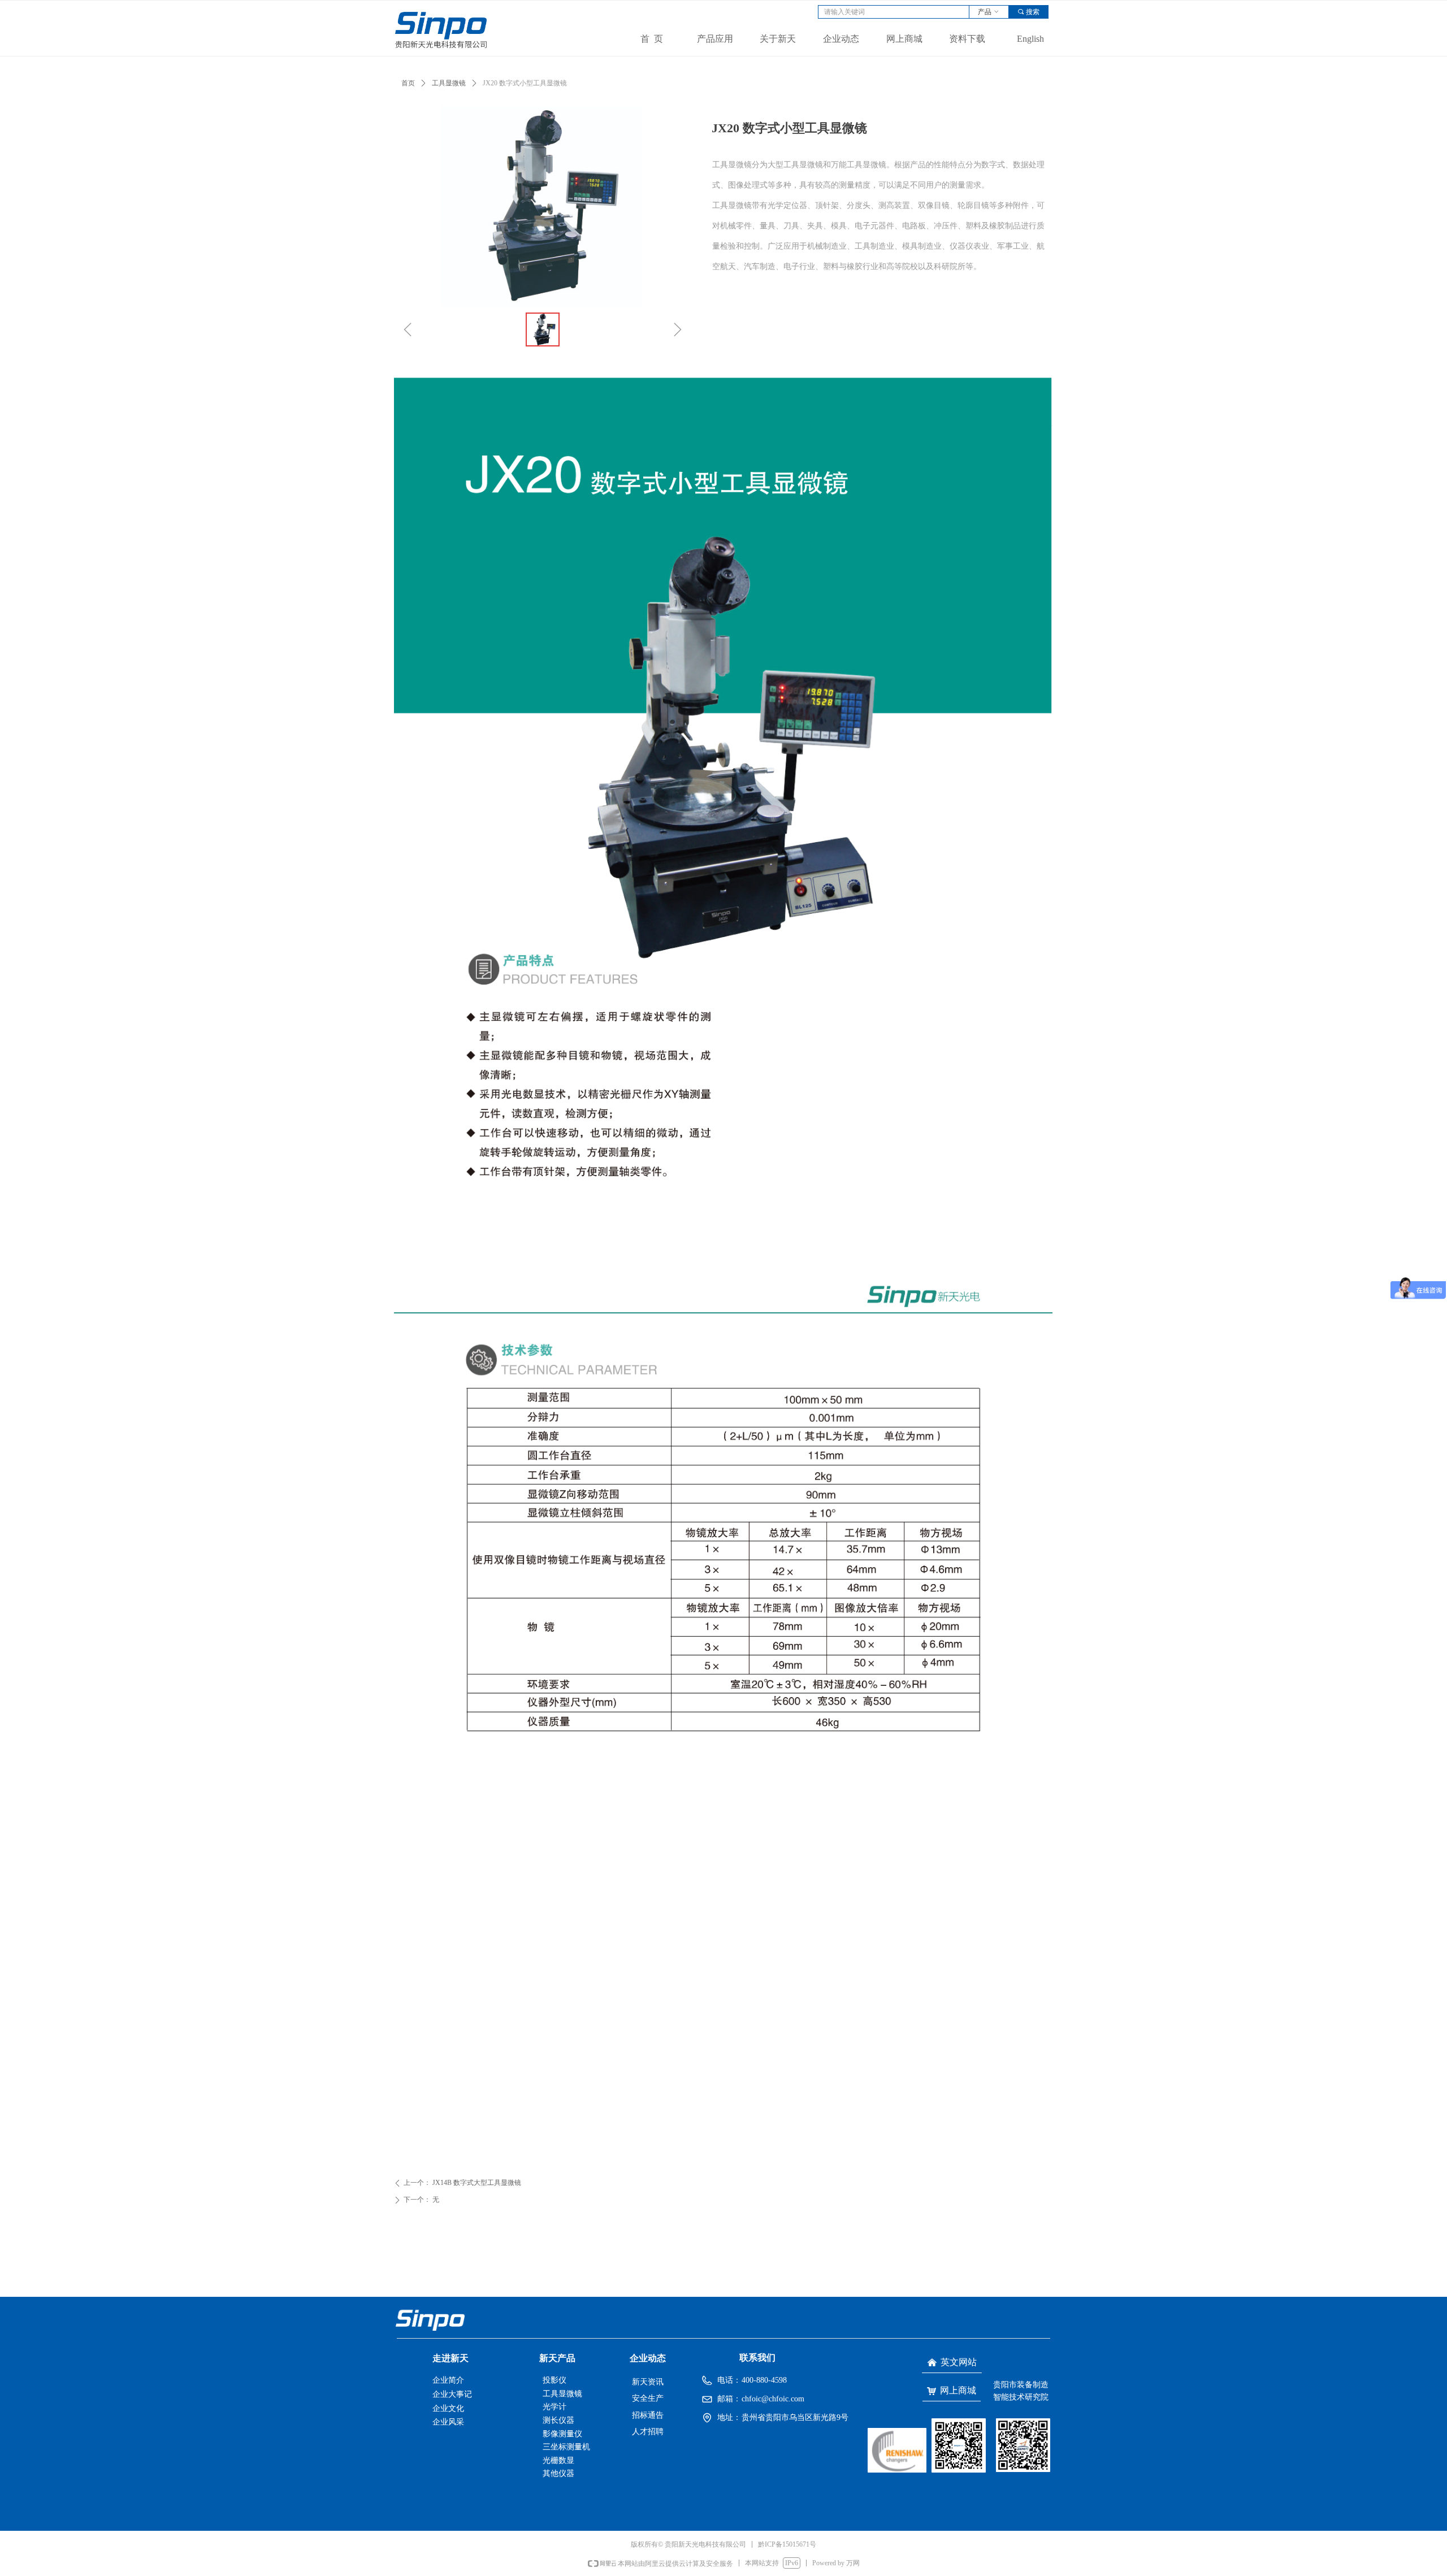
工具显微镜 (449, 83)
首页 (408, 83)
